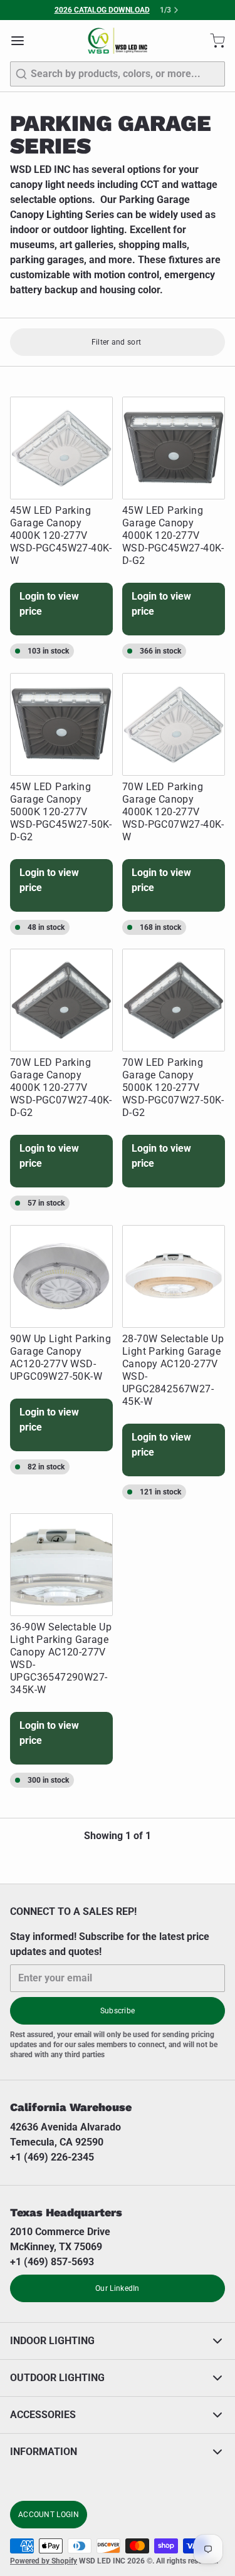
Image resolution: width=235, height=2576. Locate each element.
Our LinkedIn (118, 2288)
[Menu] (23, 41)
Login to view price (49, 604)
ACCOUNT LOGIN (49, 2515)
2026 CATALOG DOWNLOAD (102, 10)
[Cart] (212, 41)
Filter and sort (117, 342)
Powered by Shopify (44, 2561)
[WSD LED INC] (118, 41)
